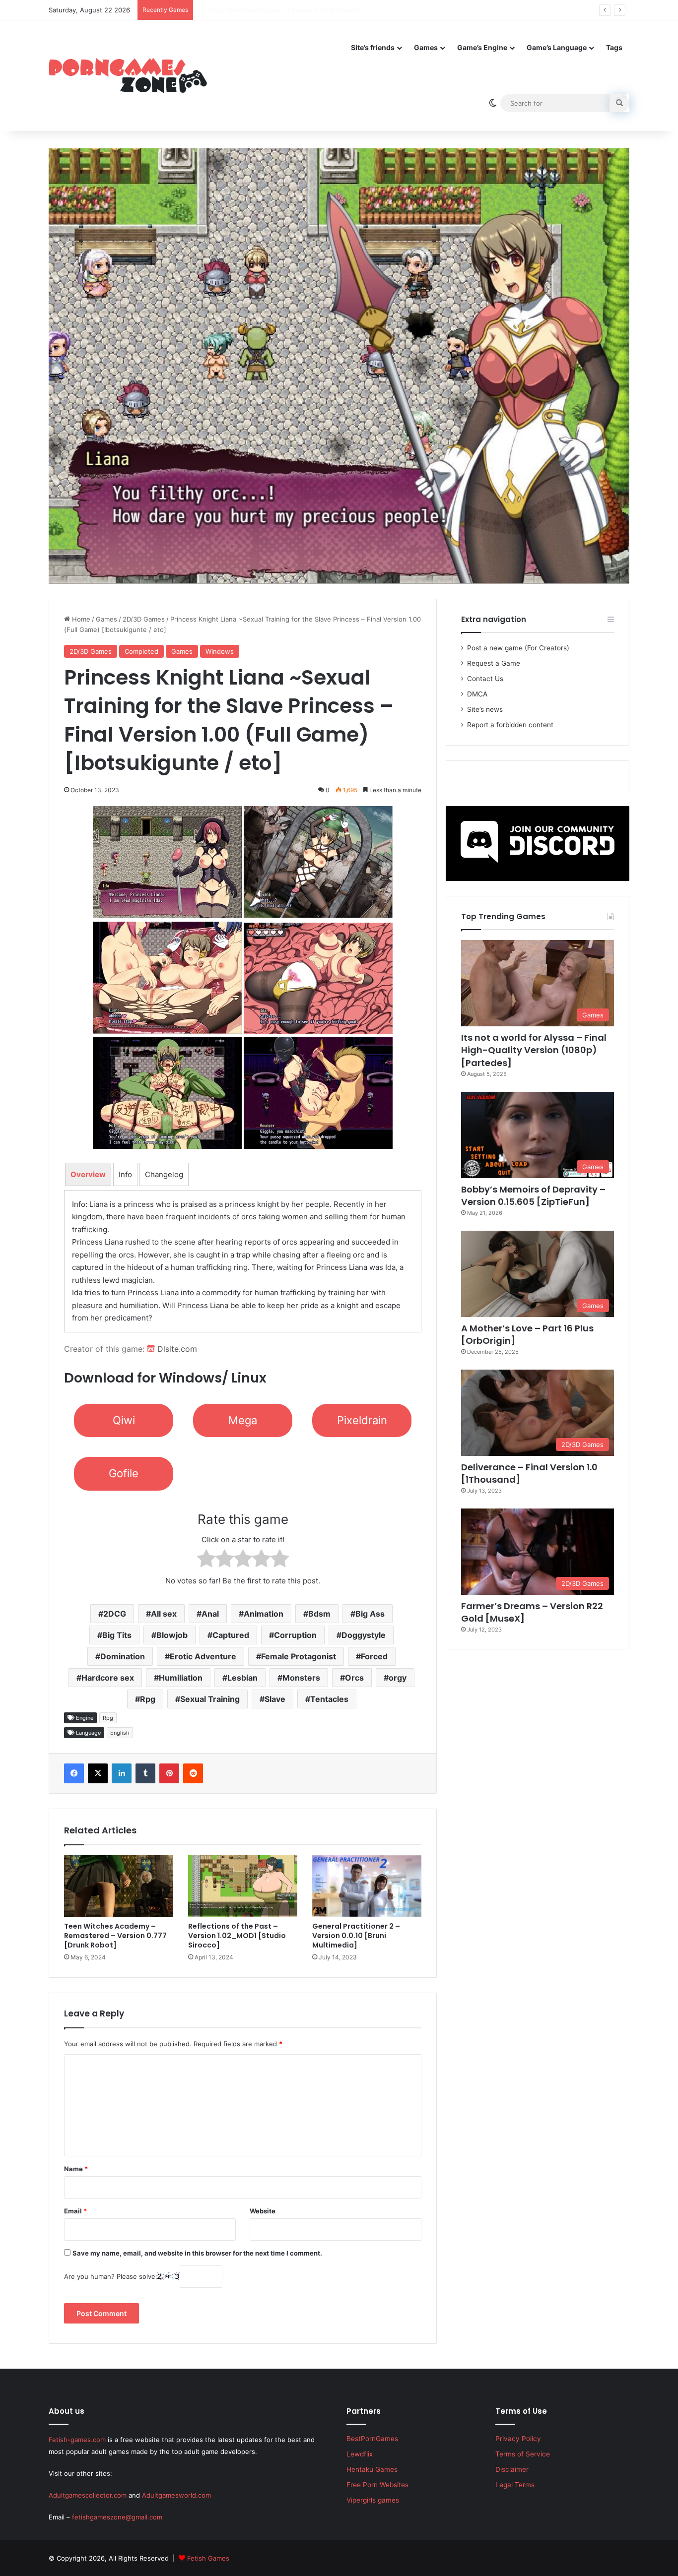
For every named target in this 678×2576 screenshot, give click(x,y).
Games (426, 47)
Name (76, 2169)
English (120, 1733)
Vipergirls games (373, 2500)
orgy (398, 1678)
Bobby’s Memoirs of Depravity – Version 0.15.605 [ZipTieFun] (533, 1195)
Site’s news (485, 709)
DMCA (477, 694)
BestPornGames (372, 2439)
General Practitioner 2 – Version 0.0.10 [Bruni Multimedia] (356, 1936)
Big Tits (117, 1635)
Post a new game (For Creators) (518, 648)
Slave (275, 1699)
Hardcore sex (108, 1678)
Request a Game (494, 663)
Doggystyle (364, 1635)
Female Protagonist (299, 1656)
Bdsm (319, 1614)
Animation (264, 1614)
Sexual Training (210, 1699)
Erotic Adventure (203, 1656)
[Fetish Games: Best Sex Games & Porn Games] (128, 75)
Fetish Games (208, 2558)
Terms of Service (523, 2454)
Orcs (354, 1678)
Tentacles (329, 1699)
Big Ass (370, 1614)
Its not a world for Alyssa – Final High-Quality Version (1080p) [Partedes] (534, 1050)
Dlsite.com (176, 1349)
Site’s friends (373, 47)
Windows (220, 651)
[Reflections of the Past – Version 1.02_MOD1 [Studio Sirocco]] (243, 1886)
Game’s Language (557, 47)
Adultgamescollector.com (88, 2495)
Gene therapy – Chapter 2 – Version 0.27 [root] (271, 10)
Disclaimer (512, 2469)
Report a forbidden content (510, 725)
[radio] (206, 1560)
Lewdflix (360, 2454)
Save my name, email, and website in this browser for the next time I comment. (197, 2253)
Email (75, 2211)
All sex (164, 1614)
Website (263, 2211)
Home (80, 619)
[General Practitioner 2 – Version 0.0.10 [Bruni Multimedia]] (367, 1886)
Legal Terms (515, 2485)
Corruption (295, 1635)
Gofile (124, 1473)
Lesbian (242, 1678)
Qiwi (124, 1420)
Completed (141, 651)
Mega (243, 1420)
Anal (210, 1614)
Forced (374, 1656)
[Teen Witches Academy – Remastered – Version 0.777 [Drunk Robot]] (119, 1886)
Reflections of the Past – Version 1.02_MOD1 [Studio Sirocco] (237, 1936)
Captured (231, 1635)
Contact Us (485, 679)
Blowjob (172, 1635)
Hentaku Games (372, 2469)
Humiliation (181, 1678)
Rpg (148, 1699)
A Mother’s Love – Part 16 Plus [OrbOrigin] (527, 1334)
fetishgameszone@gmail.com (117, 2517)
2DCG (115, 1614)
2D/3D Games (144, 619)
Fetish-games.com (77, 2440)
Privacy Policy (518, 2439)
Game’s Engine (482, 47)
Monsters (301, 1678)
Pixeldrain (362, 1420)
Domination (123, 1656)
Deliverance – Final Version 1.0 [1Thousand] (529, 1473)
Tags (614, 47)
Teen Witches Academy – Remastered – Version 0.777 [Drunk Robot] (115, 1936)
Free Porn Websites (377, 2485)
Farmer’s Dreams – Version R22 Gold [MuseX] (532, 1612)
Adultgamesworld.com (176, 2495)
